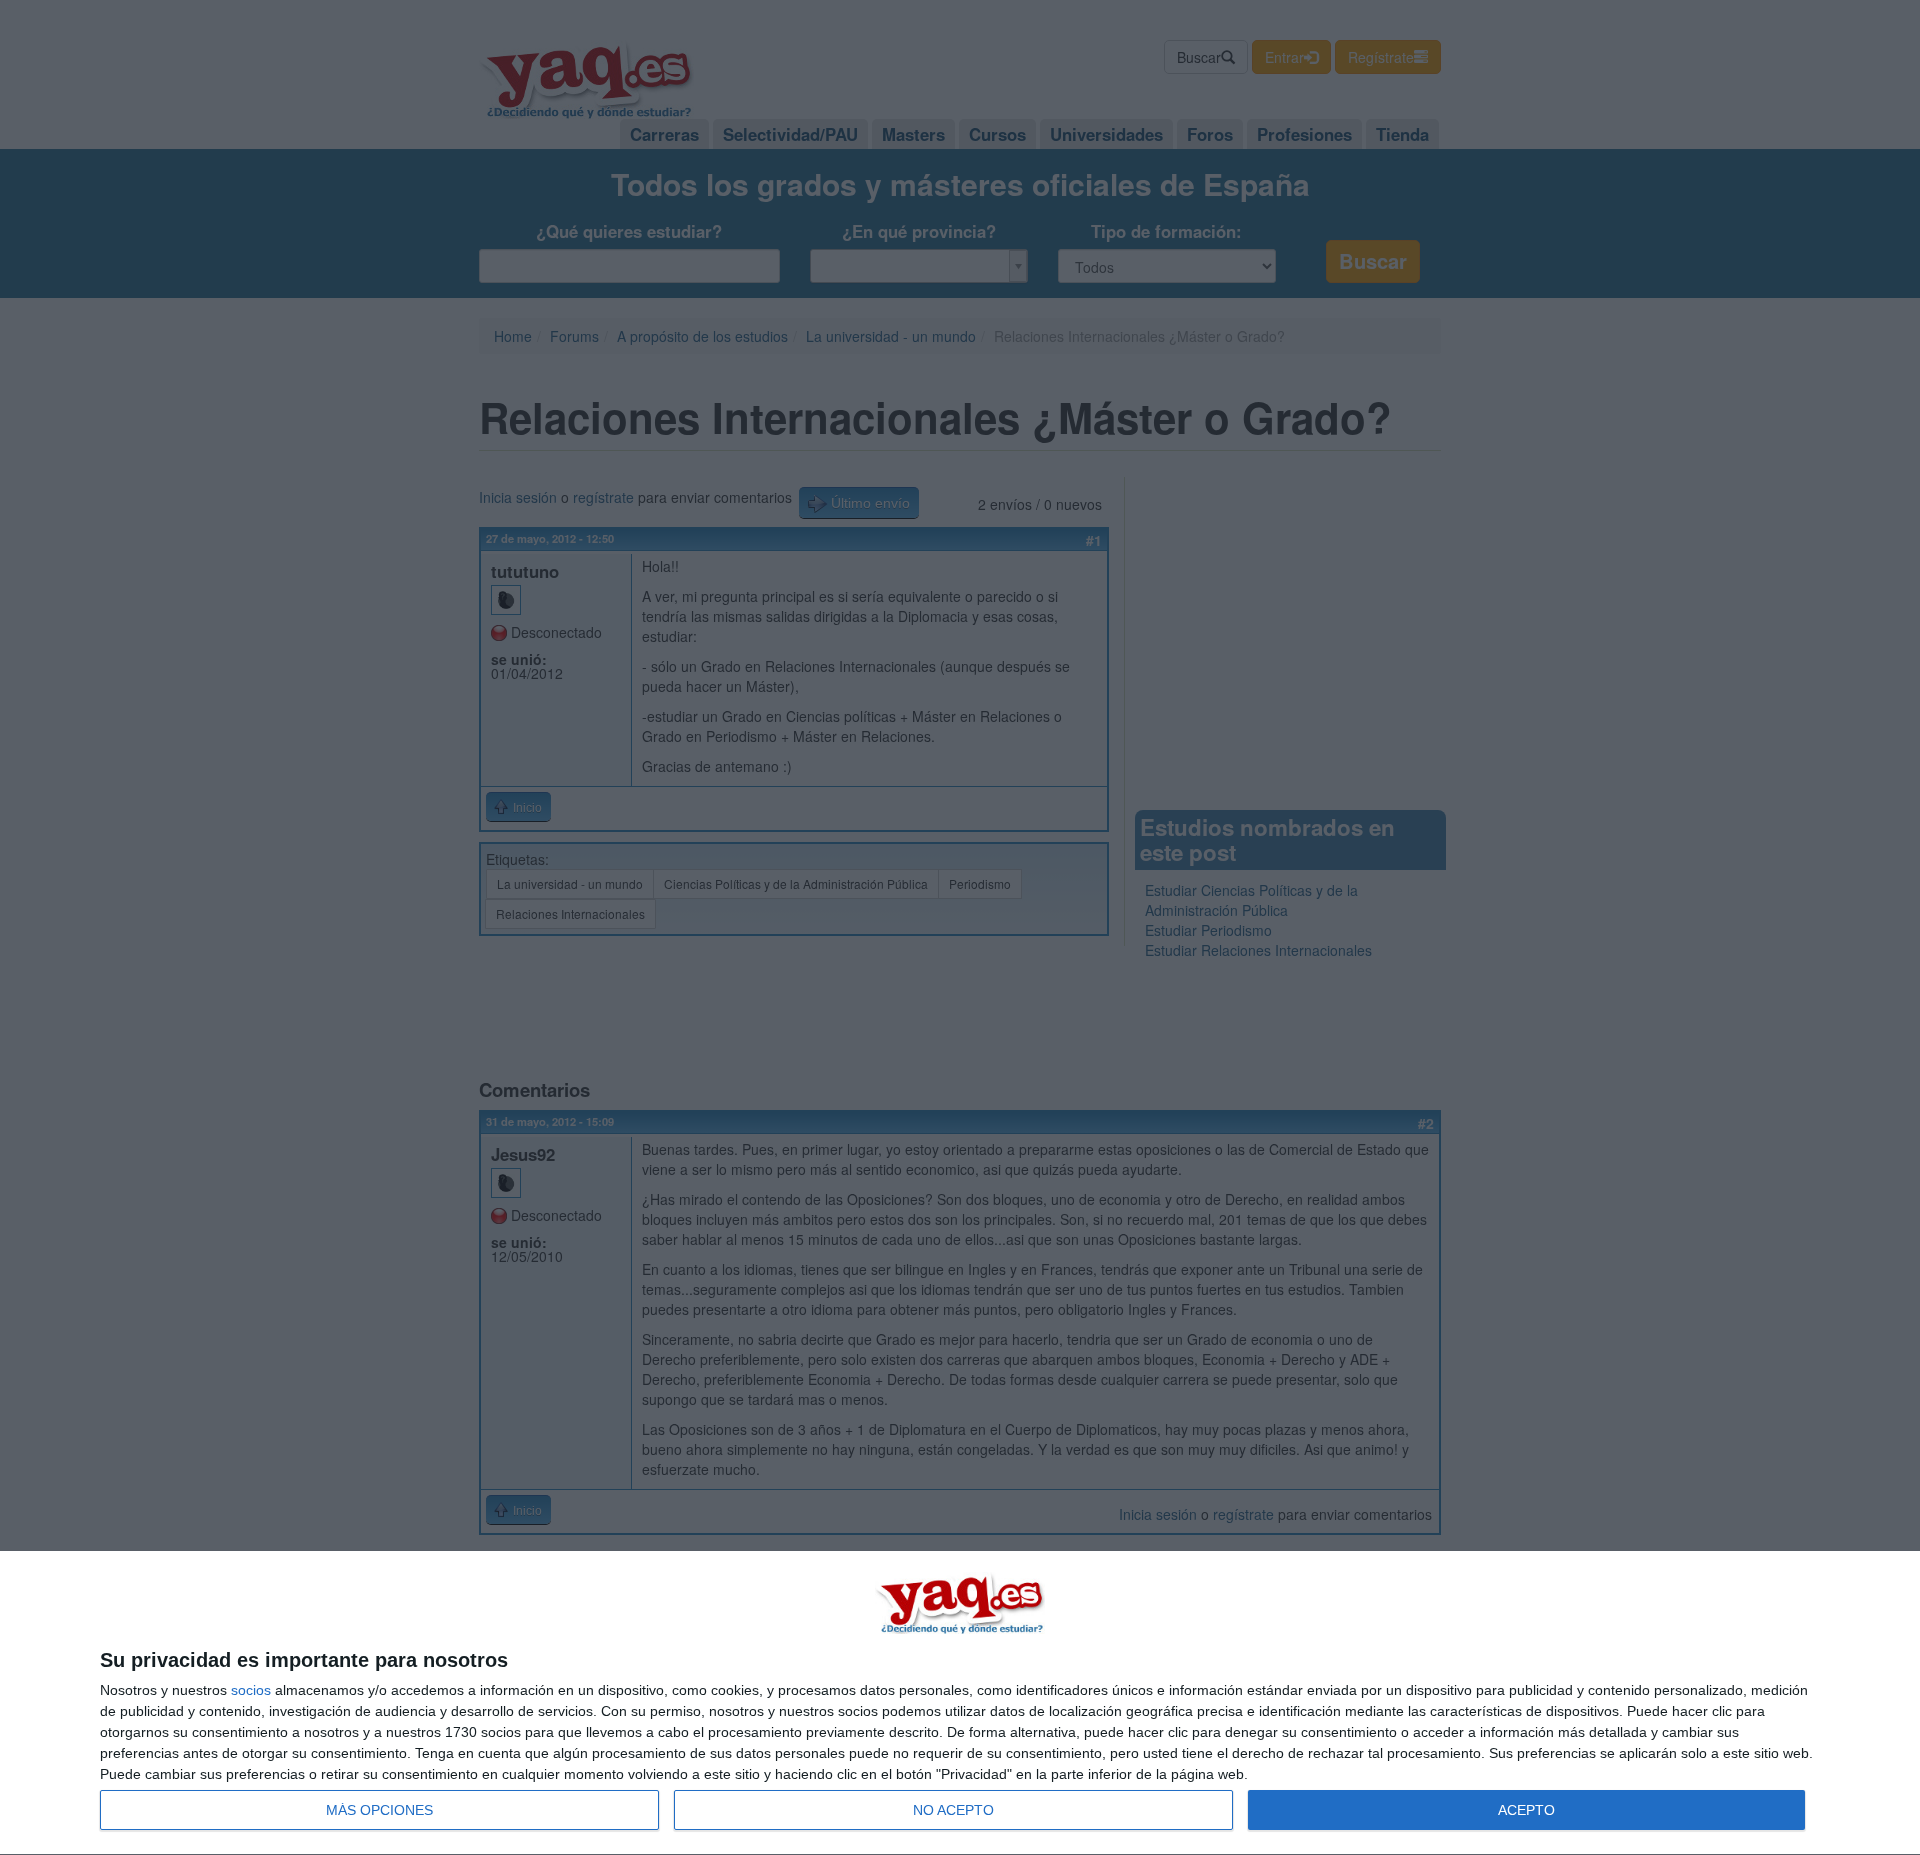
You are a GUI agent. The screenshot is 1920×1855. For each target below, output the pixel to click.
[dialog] (960, 1703)
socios (251, 1690)
